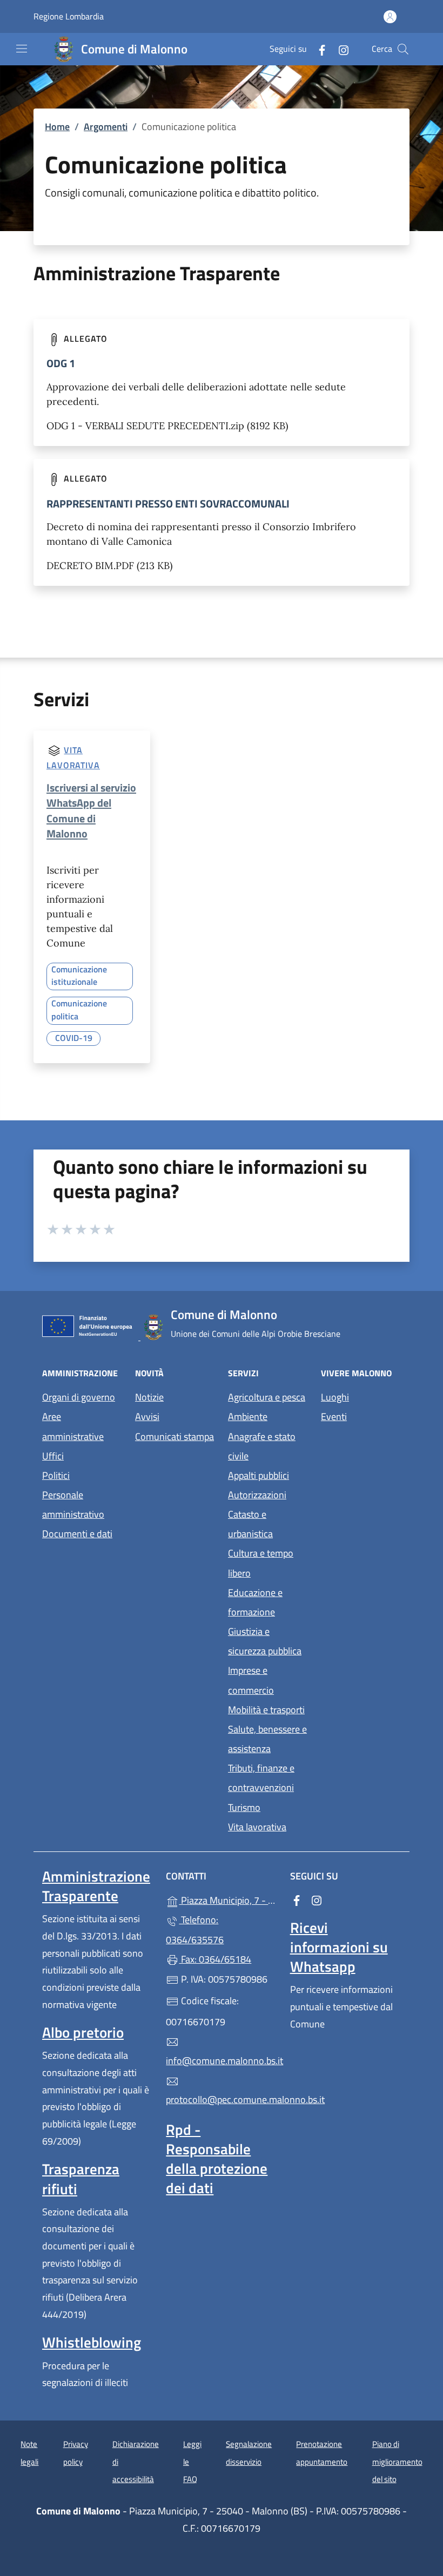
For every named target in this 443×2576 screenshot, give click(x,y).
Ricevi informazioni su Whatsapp (339, 1947)
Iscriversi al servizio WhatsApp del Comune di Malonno (91, 810)
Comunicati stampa (174, 1436)
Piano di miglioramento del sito (397, 2462)
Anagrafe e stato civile (262, 1446)
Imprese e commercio (251, 1680)
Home (57, 127)
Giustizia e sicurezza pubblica (265, 1641)
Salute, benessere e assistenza (267, 1739)
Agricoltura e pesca (267, 1397)
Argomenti (106, 127)
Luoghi (335, 1397)
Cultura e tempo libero (261, 1563)
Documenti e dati (77, 1534)
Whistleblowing (92, 2342)
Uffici (53, 1456)
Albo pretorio (83, 2032)
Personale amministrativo (73, 1505)
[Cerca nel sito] (403, 49)
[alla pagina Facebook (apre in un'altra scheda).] (318, 49)
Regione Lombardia (69, 16)
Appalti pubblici (259, 1475)
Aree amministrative (73, 1426)
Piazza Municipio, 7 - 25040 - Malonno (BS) (228, 1899)
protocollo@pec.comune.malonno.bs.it (221, 2100)
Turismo (244, 1807)
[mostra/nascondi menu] (22, 49)
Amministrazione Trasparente (96, 1886)
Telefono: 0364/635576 (195, 1929)
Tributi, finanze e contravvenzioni (261, 1778)
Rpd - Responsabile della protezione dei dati (217, 2159)
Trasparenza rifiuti (81, 2179)
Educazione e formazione (255, 1602)
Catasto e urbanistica (250, 1524)
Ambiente (248, 1417)
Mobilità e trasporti (266, 1710)
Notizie (149, 1397)
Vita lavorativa (257, 1827)
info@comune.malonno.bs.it (221, 2061)
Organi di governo (79, 1397)
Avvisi (147, 1417)
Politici (56, 1475)
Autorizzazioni (257, 1495)
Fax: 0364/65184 (215, 1959)
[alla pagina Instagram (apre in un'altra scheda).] (339, 49)
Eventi (334, 1417)
